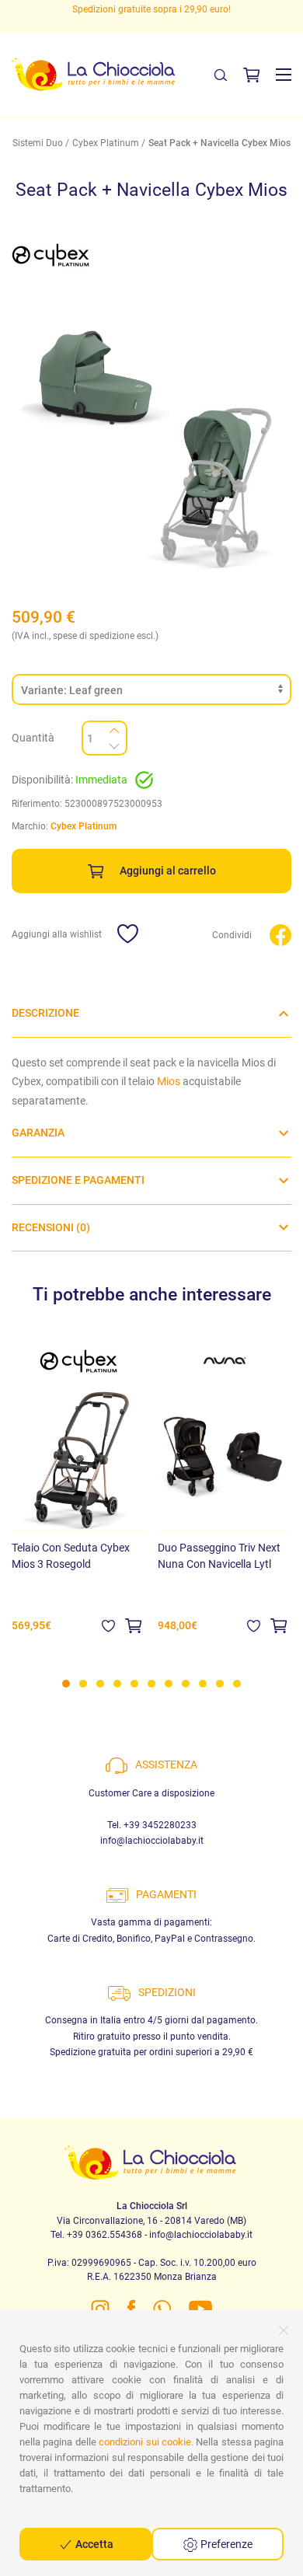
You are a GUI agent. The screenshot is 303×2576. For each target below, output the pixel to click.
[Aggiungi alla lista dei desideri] (108, 1625)
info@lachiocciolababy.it (152, 1841)
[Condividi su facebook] (280, 934)
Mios (169, 1081)
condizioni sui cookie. (146, 2442)
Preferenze (225, 2544)
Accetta (93, 2544)
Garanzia (38, 1133)
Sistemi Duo (38, 143)
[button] (284, 75)
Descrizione (45, 1013)
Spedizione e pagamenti (78, 1180)
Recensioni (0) (51, 1227)
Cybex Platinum (106, 143)
